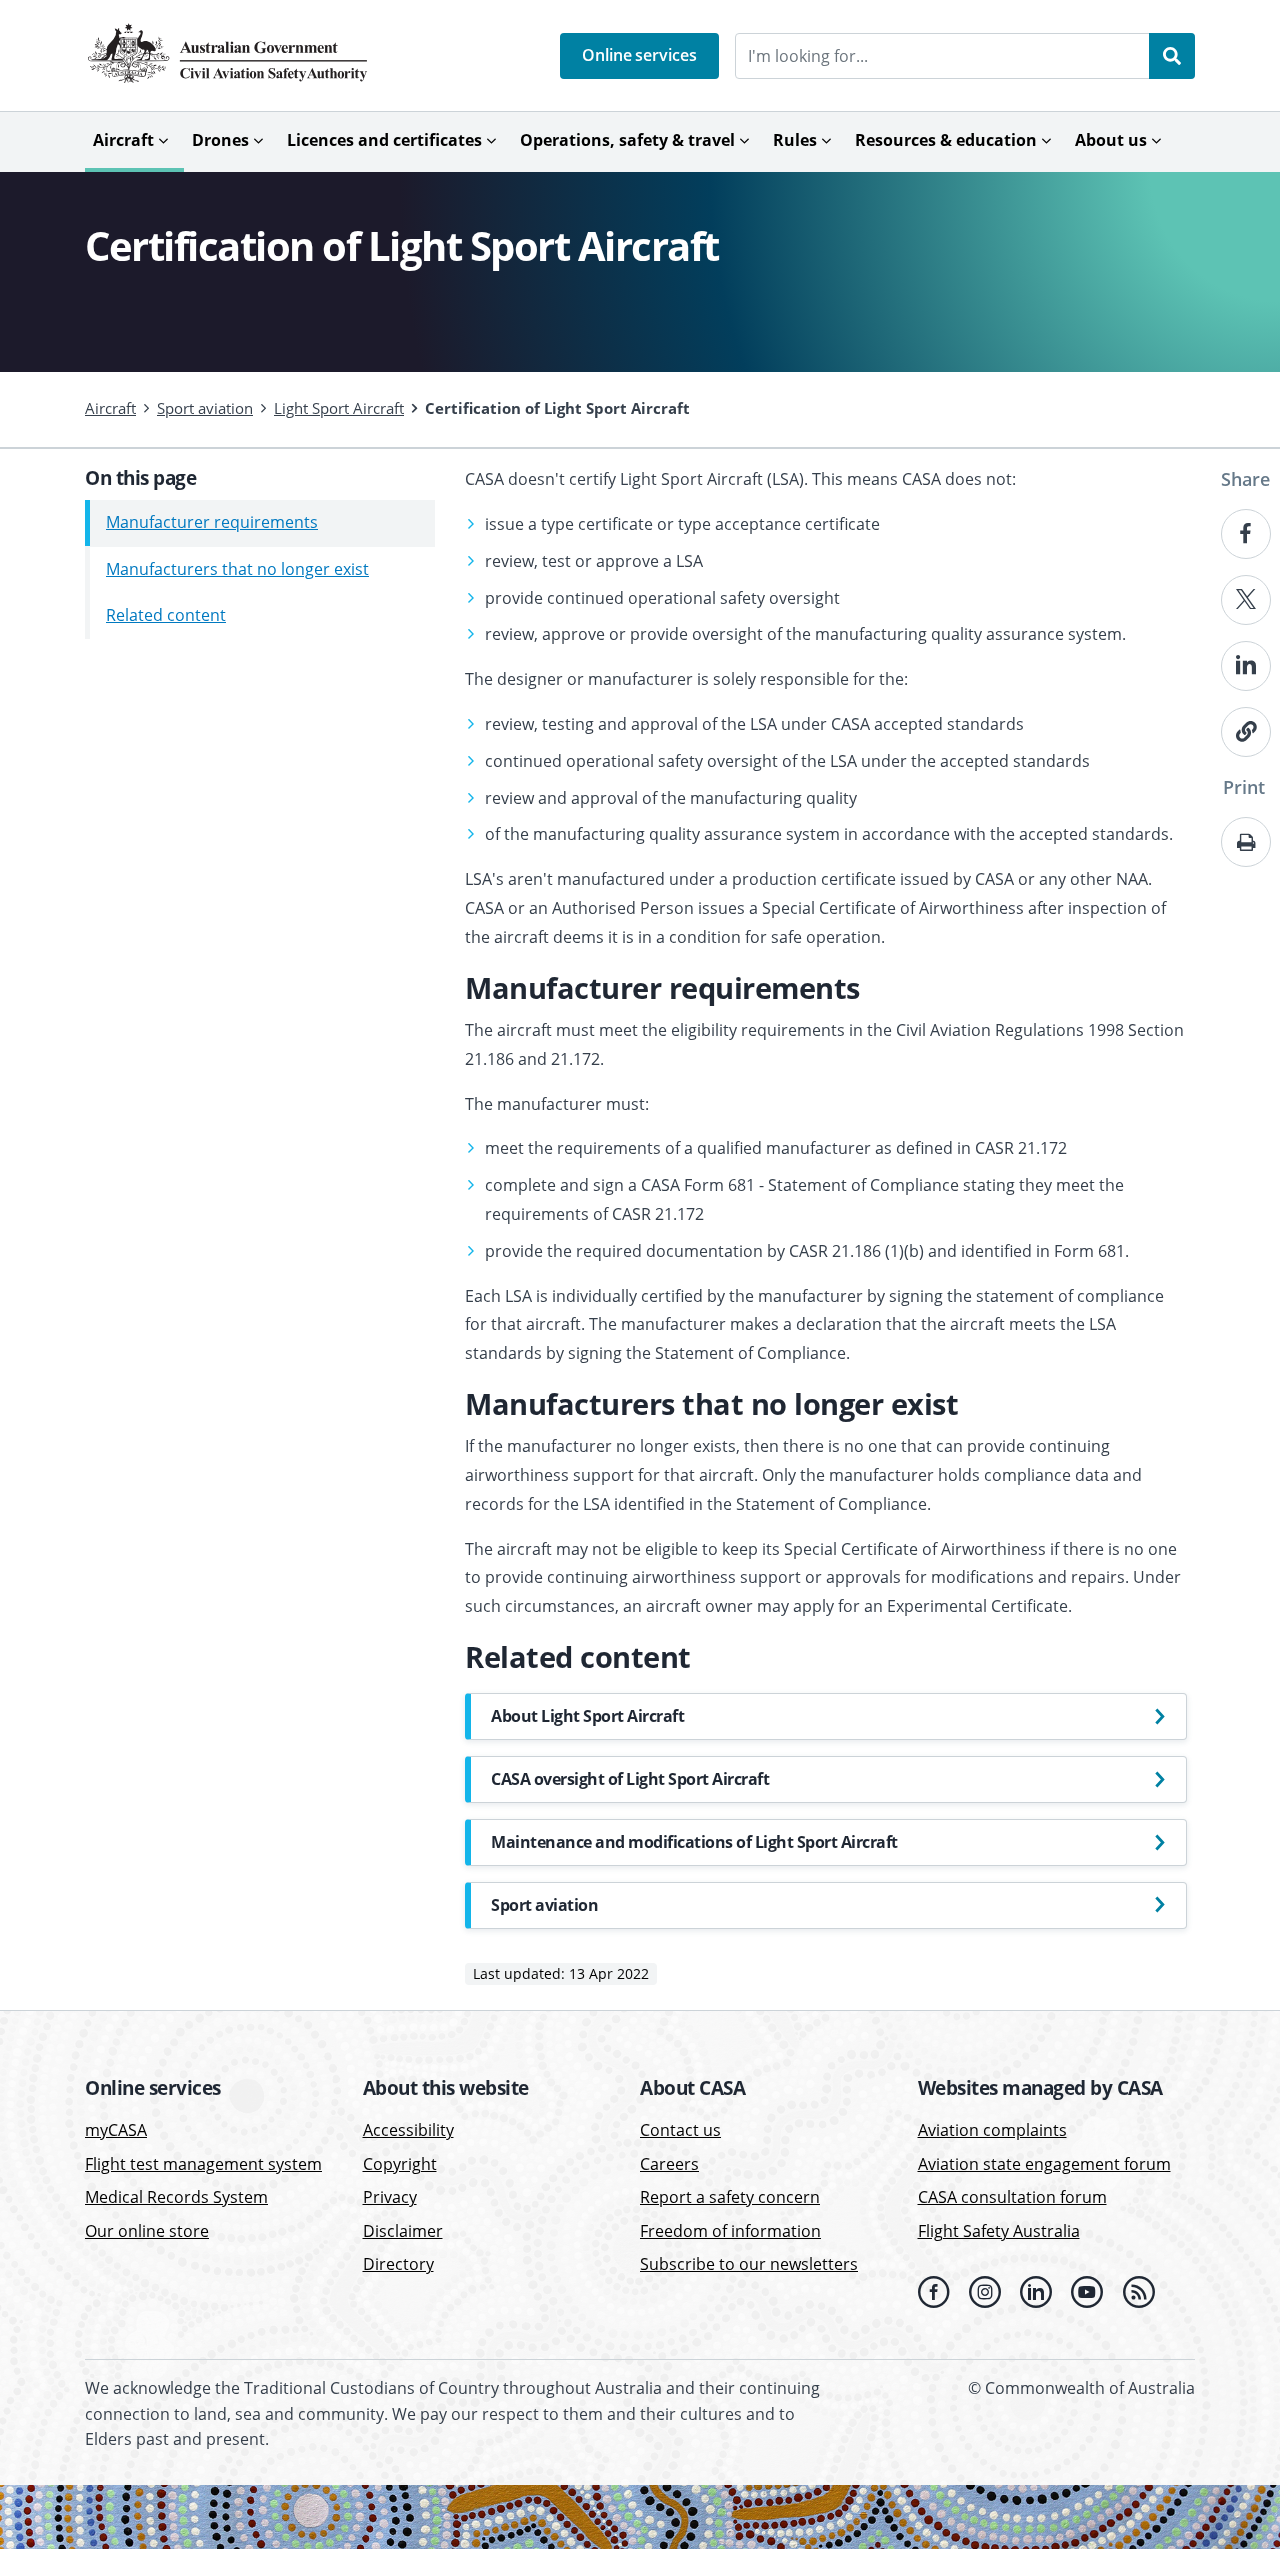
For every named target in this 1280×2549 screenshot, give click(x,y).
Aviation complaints (992, 2130)
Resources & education (946, 140)
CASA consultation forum (1012, 2197)
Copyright (400, 2164)
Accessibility (408, 2130)
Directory (398, 2264)
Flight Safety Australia (999, 2231)
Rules (795, 140)
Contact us (680, 2130)
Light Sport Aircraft (339, 408)
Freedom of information (730, 2231)
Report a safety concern (730, 2197)
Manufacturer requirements (212, 523)
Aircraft (123, 140)
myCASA (116, 2130)
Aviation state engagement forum (1044, 2164)
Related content (166, 615)
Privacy (390, 2197)
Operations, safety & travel (627, 140)
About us (1111, 140)
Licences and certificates (384, 140)
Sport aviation (205, 408)
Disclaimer (403, 2231)
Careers (669, 2164)
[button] (639, 56)
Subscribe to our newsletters (749, 2264)
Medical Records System (176, 2197)
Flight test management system (203, 2164)
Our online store (147, 2231)
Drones (220, 140)
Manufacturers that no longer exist (237, 569)
